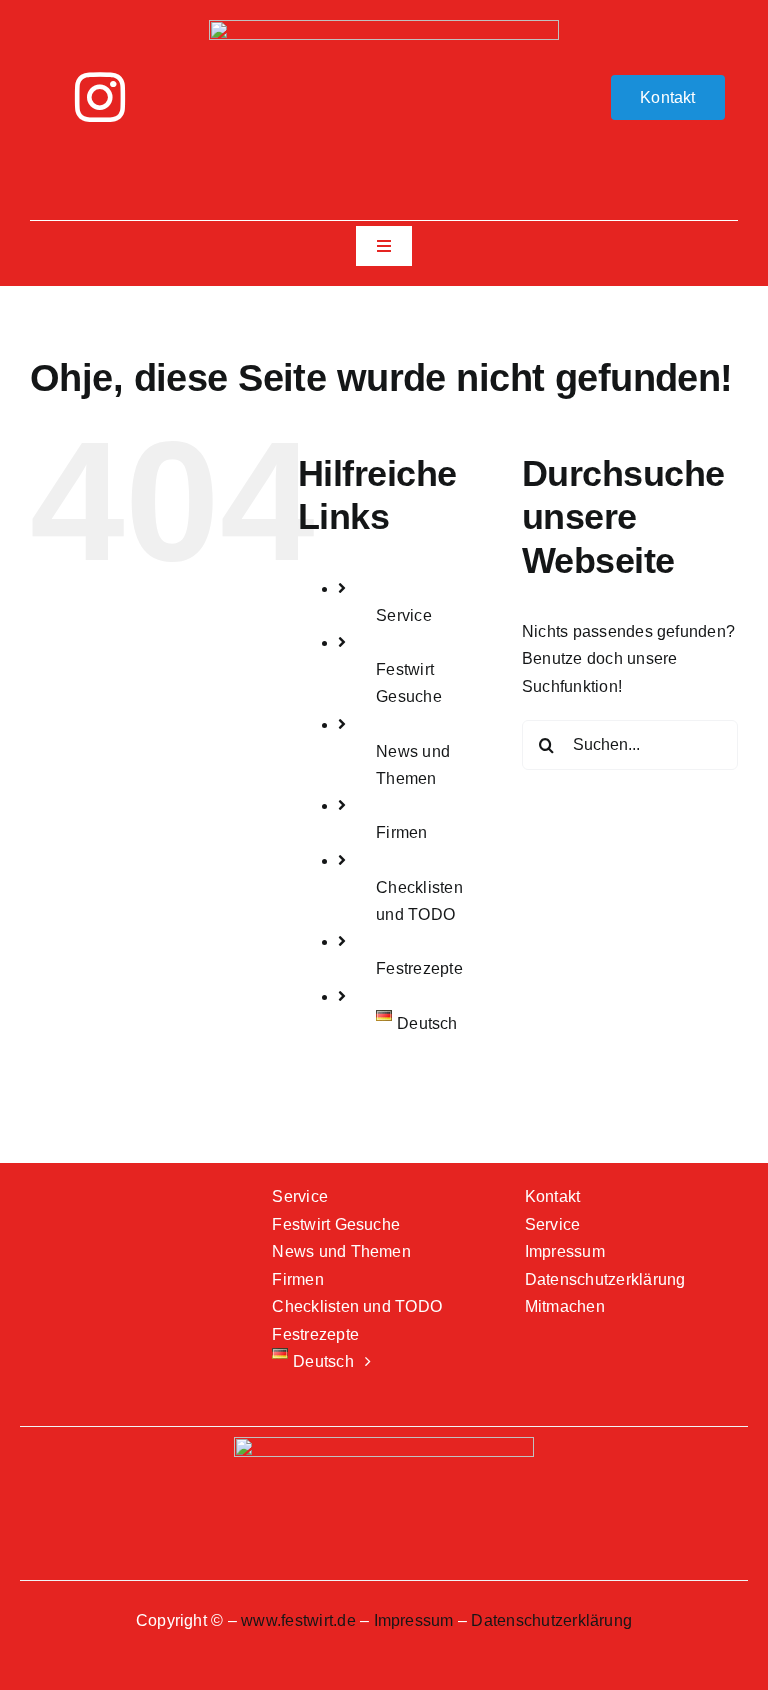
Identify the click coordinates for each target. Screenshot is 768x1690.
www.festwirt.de (298, 1620)
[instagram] (100, 97)
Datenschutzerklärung (551, 1620)
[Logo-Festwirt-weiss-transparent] (383, 27)
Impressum (414, 1620)
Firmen (401, 832)
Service (404, 615)
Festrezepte (419, 968)
